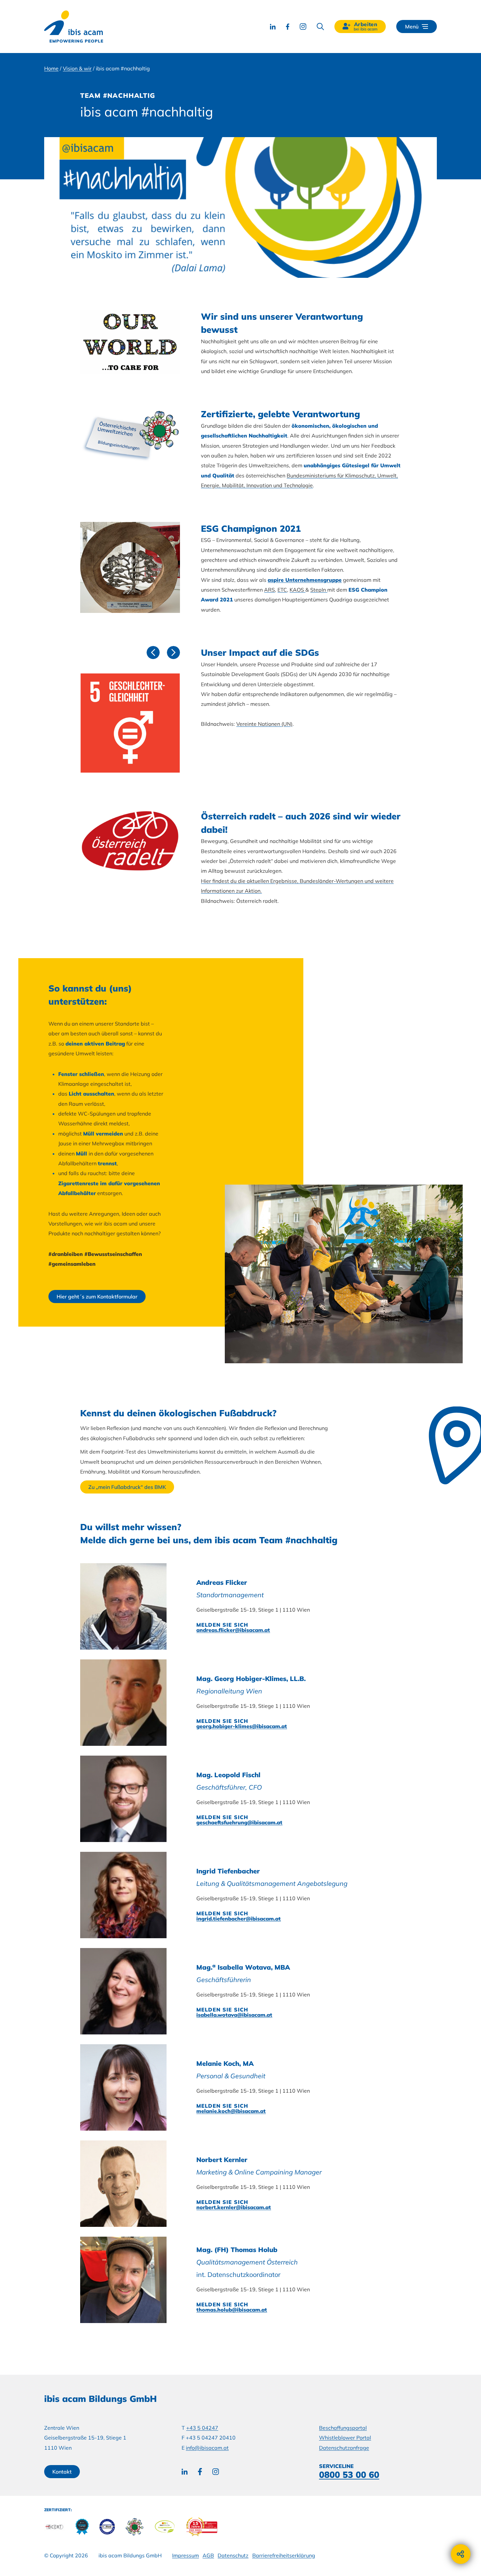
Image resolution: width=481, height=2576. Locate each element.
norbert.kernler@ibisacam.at (234, 2207)
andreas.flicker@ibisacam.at (233, 1630)
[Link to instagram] (303, 27)
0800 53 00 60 (349, 2475)
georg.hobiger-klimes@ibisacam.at (242, 1726)
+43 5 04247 (202, 2428)
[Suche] (320, 27)
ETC (282, 590)
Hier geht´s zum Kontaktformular (97, 1297)
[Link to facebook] (288, 27)
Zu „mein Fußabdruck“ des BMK (127, 1487)
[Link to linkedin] (273, 27)
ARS (269, 590)
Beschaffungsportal (343, 2428)
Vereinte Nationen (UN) (264, 724)
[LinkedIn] (185, 2472)
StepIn (319, 590)
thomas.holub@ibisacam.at (232, 2310)
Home (51, 68)
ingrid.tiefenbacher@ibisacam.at (239, 1919)
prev (151, 652)
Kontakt (62, 2472)
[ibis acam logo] (74, 27)
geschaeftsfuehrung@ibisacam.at (239, 1822)
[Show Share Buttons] (461, 2554)
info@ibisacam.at (207, 2448)
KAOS (297, 590)
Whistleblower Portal (345, 2438)
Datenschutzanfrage (344, 2448)
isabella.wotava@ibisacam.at (234, 2015)
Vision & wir (77, 68)
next (171, 652)
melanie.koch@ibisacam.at (231, 2111)
